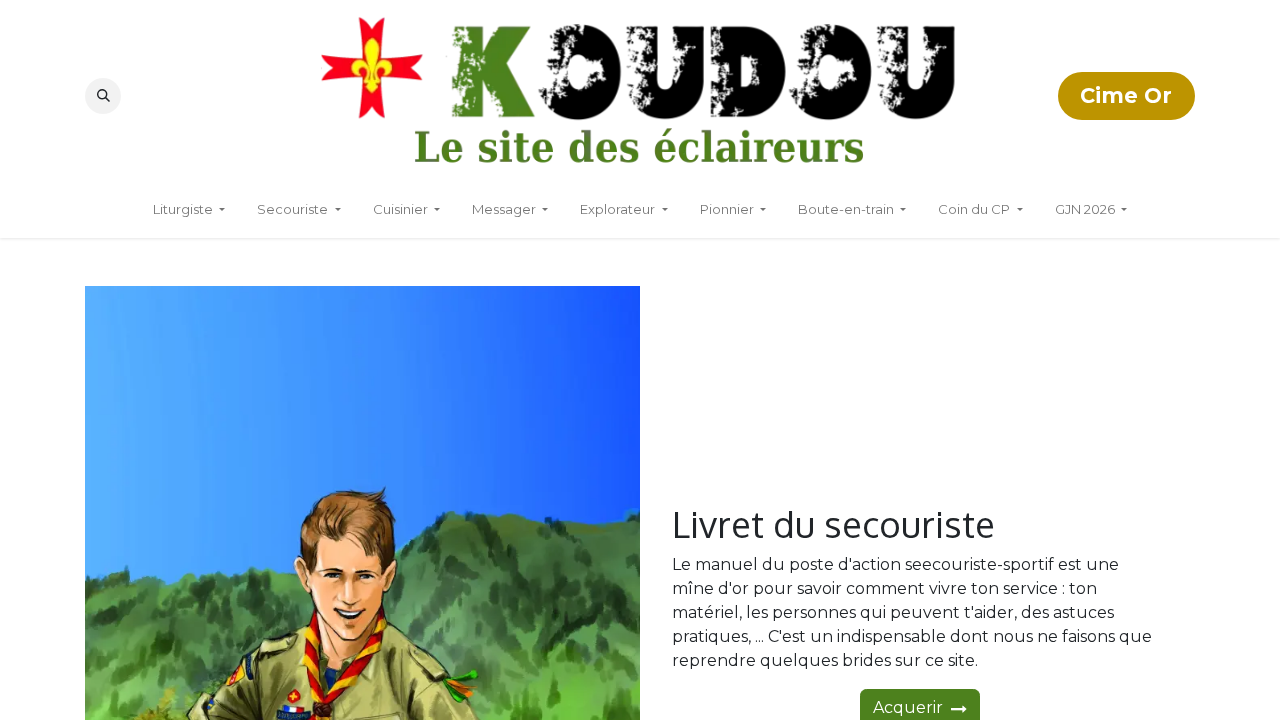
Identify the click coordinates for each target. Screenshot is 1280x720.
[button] (103, 96)
